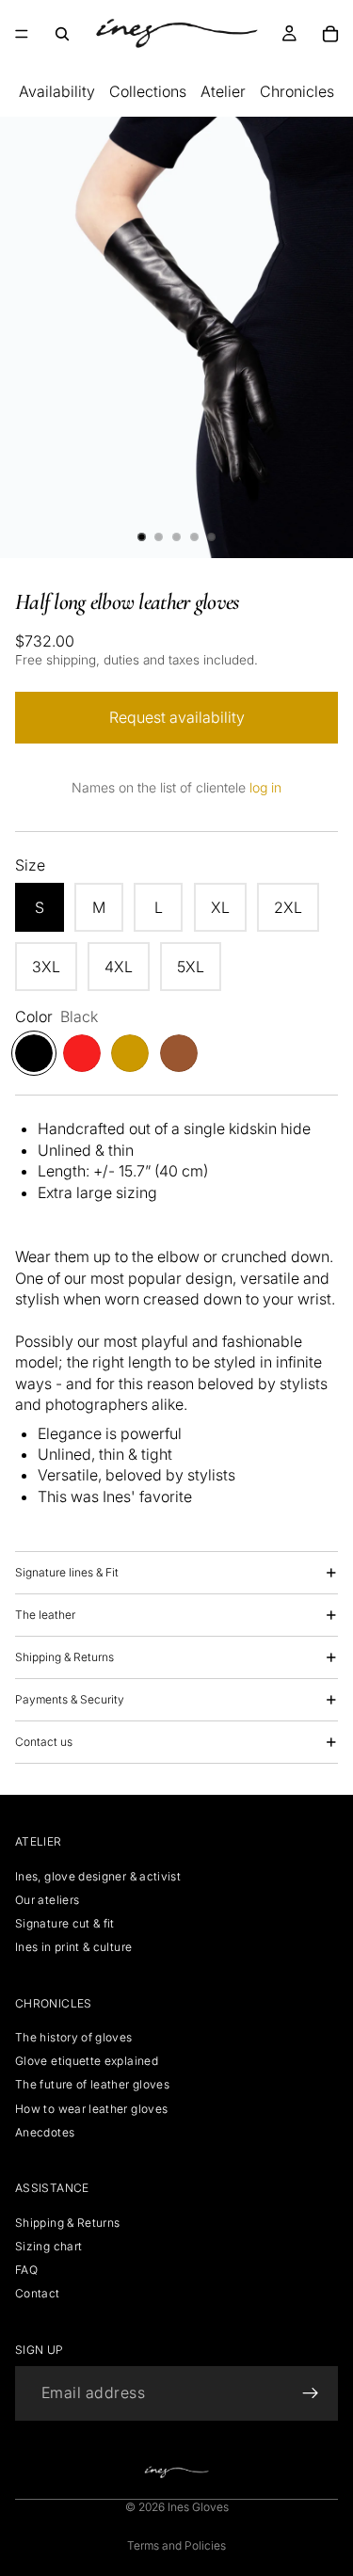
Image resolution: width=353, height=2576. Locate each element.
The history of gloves (74, 2037)
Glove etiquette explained (87, 2061)
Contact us (44, 1742)
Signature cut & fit (65, 1923)
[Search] (62, 34)
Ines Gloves (198, 2507)
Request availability (177, 717)
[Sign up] (311, 2393)
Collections (148, 91)
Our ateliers (47, 1900)
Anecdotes (45, 2132)
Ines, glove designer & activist (98, 1876)
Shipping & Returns (64, 1657)
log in (265, 787)
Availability (57, 91)
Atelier (223, 91)
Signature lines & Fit (67, 1572)
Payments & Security (70, 1699)
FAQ (26, 2270)
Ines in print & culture (73, 1947)
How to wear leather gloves (91, 2109)
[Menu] (22, 34)
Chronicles (297, 91)
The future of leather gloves (92, 2085)
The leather (45, 1615)
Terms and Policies (176, 2545)
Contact (38, 2293)
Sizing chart (48, 2246)
